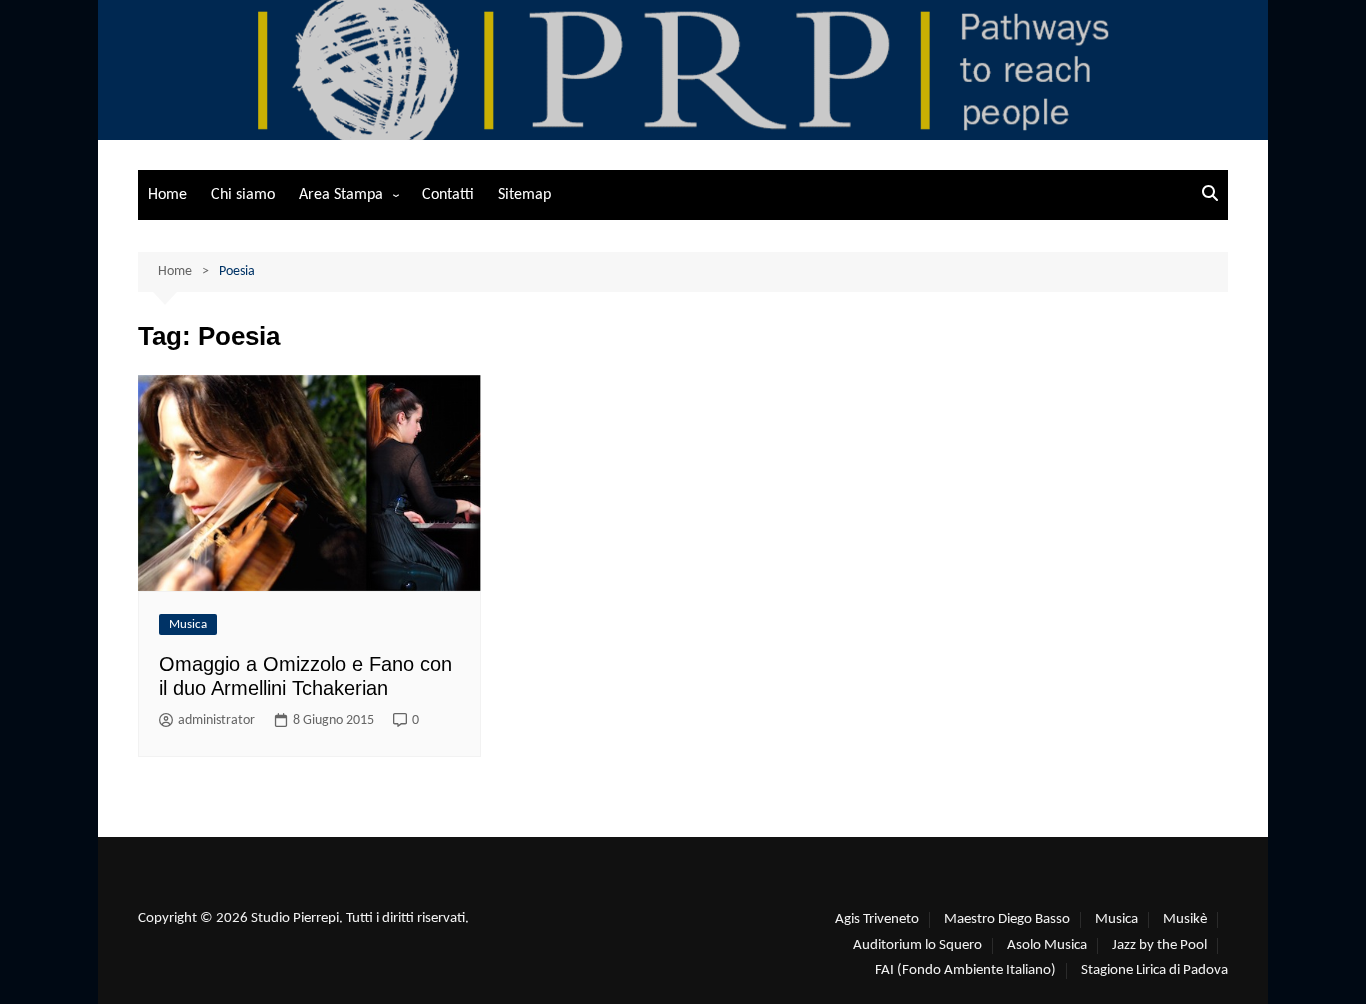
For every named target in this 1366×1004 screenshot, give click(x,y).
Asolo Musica (1047, 945)
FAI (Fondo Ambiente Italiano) (965, 970)
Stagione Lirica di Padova (1154, 970)
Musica (188, 624)
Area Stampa (341, 195)
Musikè (1185, 919)
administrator (216, 720)
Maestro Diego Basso (1007, 919)
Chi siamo (243, 195)
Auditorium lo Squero (917, 945)
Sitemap (524, 195)
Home (167, 195)
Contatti (448, 195)
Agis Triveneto (877, 919)
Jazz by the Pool (1159, 945)
